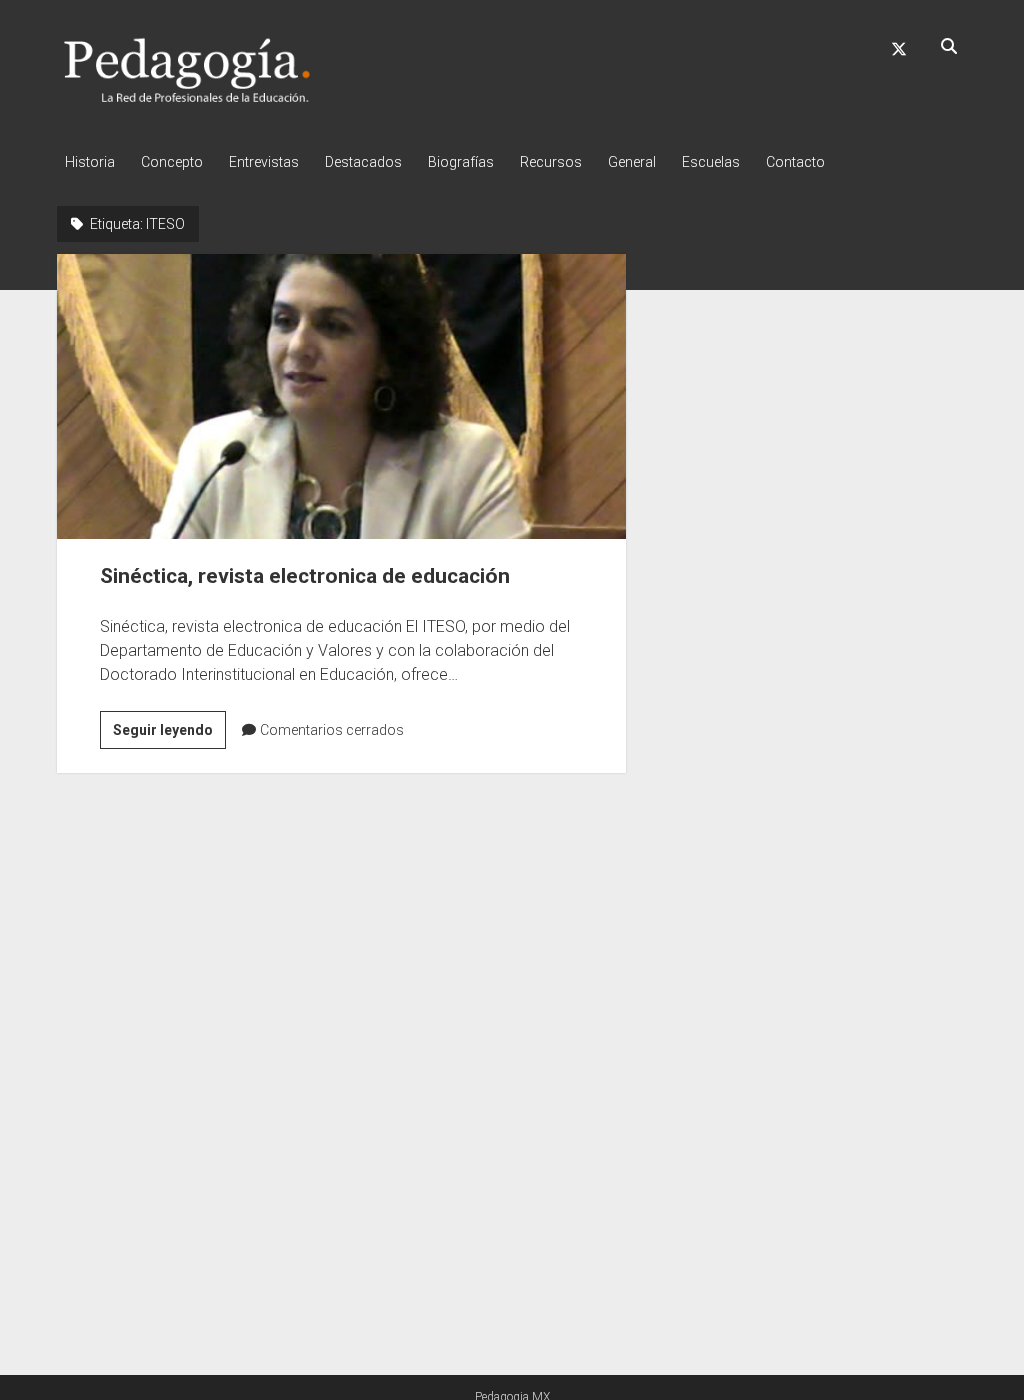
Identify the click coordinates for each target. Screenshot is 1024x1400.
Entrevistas (264, 162)
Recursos (551, 162)
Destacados (363, 162)
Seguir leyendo (169, 735)
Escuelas (711, 162)
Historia (90, 162)
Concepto (172, 162)
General (632, 162)
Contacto (795, 162)
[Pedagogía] (187, 99)
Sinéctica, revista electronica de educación (341, 396)
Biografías (461, 162)
